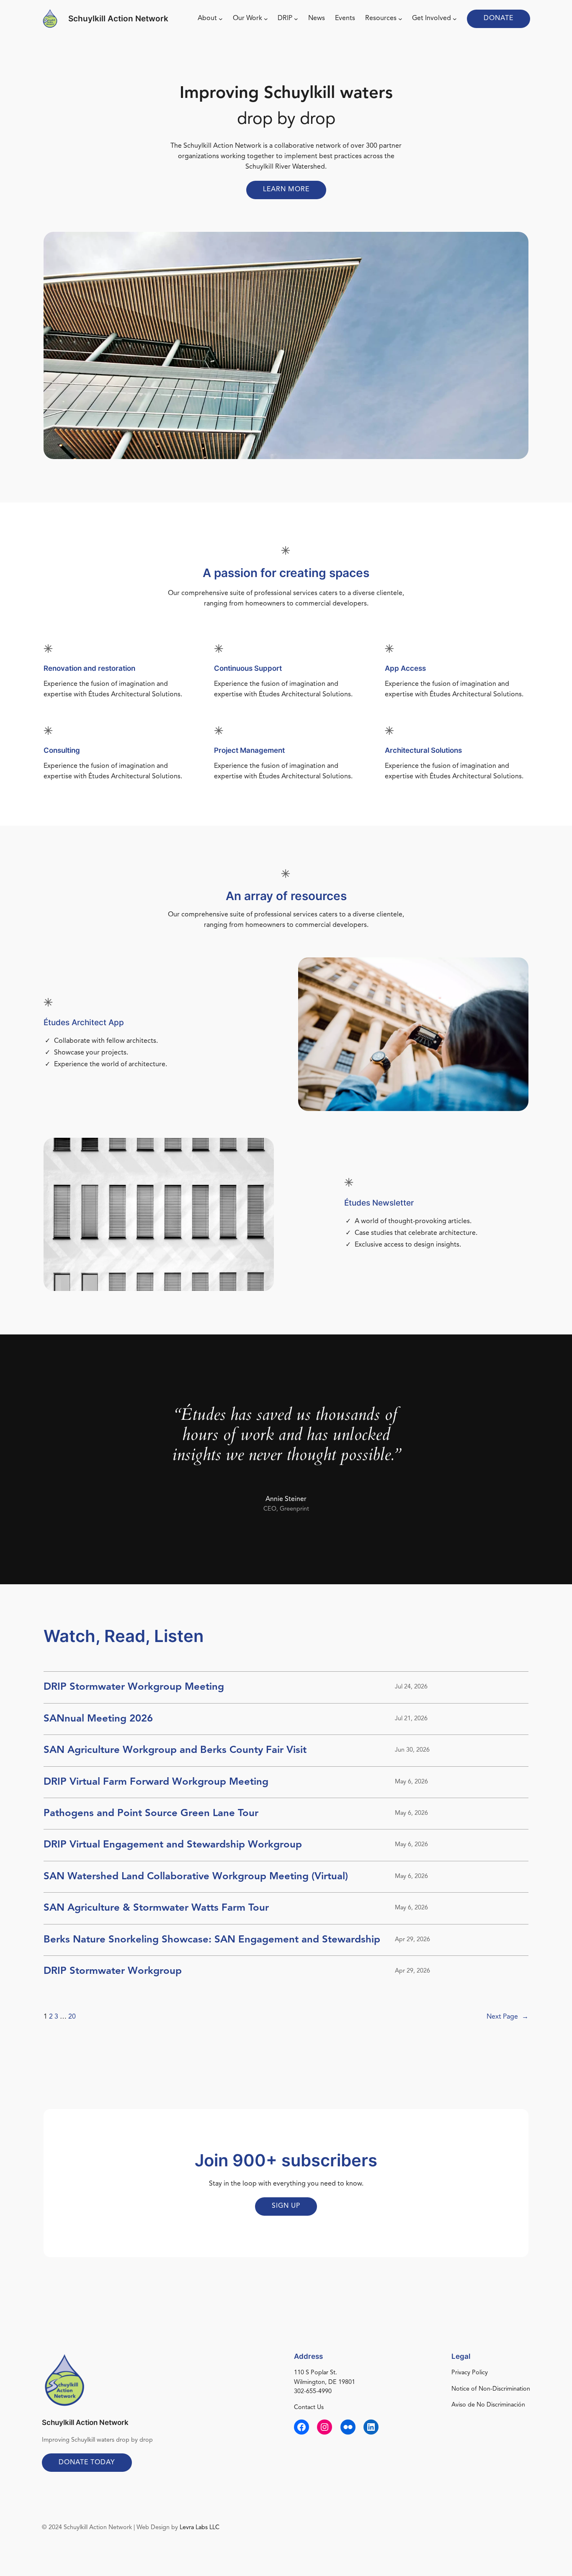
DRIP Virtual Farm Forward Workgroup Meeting (156, 1782)
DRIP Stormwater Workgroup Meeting (134, 1687)
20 (72, 2017)
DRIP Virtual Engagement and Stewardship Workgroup (173, 1845)
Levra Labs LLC (200, 2528)
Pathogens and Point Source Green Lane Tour (151, 1814)
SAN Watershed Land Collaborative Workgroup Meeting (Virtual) (196, 1877)
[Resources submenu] (400, 19)
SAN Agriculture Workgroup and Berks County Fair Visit (175, 1750)
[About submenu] (221, 19)
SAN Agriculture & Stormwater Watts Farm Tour (156, 1908)
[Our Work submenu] (266, 19)
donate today (87, 2463)
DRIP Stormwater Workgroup (113, 1971)
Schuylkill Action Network (118, 18)
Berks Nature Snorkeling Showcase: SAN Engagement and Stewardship (212, 1940)
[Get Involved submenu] (455, 19)
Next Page (508, 2017)
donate (499, 18)
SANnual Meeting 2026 (98, 1719)
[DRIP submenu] (296, 19)
